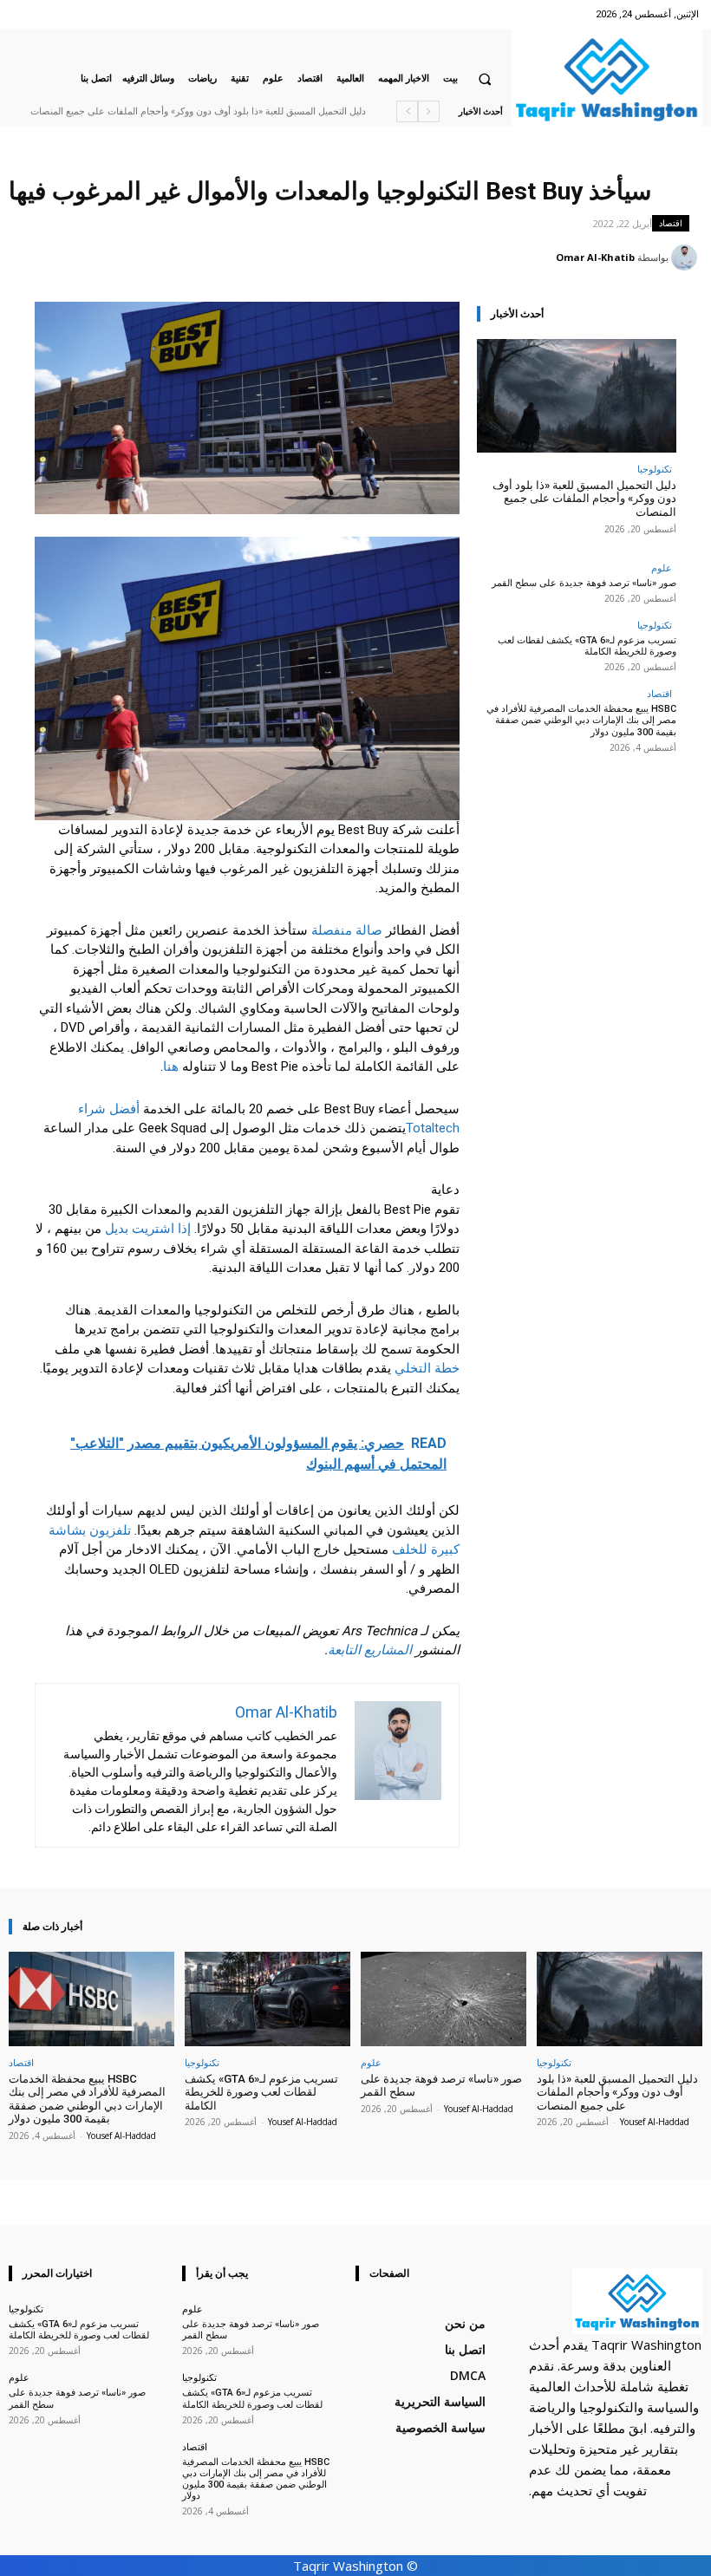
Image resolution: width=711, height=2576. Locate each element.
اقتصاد (671, 223)
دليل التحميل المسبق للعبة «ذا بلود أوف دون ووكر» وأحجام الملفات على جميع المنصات (198, 111)
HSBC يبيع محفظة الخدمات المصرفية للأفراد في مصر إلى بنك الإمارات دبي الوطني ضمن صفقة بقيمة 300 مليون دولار (581, 720)
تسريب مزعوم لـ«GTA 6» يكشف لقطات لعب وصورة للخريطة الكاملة (587, 646)
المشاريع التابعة (370, 1650)
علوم (662, 567)
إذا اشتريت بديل (148, 1229)
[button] (485, 79)
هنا (171, 1066)
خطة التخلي (427, 1368)
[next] (407, 111)
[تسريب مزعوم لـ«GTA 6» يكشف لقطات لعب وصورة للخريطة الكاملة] (267, 1999)
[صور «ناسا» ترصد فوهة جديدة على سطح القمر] (444, 1999)
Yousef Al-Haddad (655, 2122)
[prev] (429, 111)
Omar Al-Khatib (595, 257)
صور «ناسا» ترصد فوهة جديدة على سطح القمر (584, 583)
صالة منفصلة (347, 930)
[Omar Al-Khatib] (687, 258)
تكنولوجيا (655, 469)
